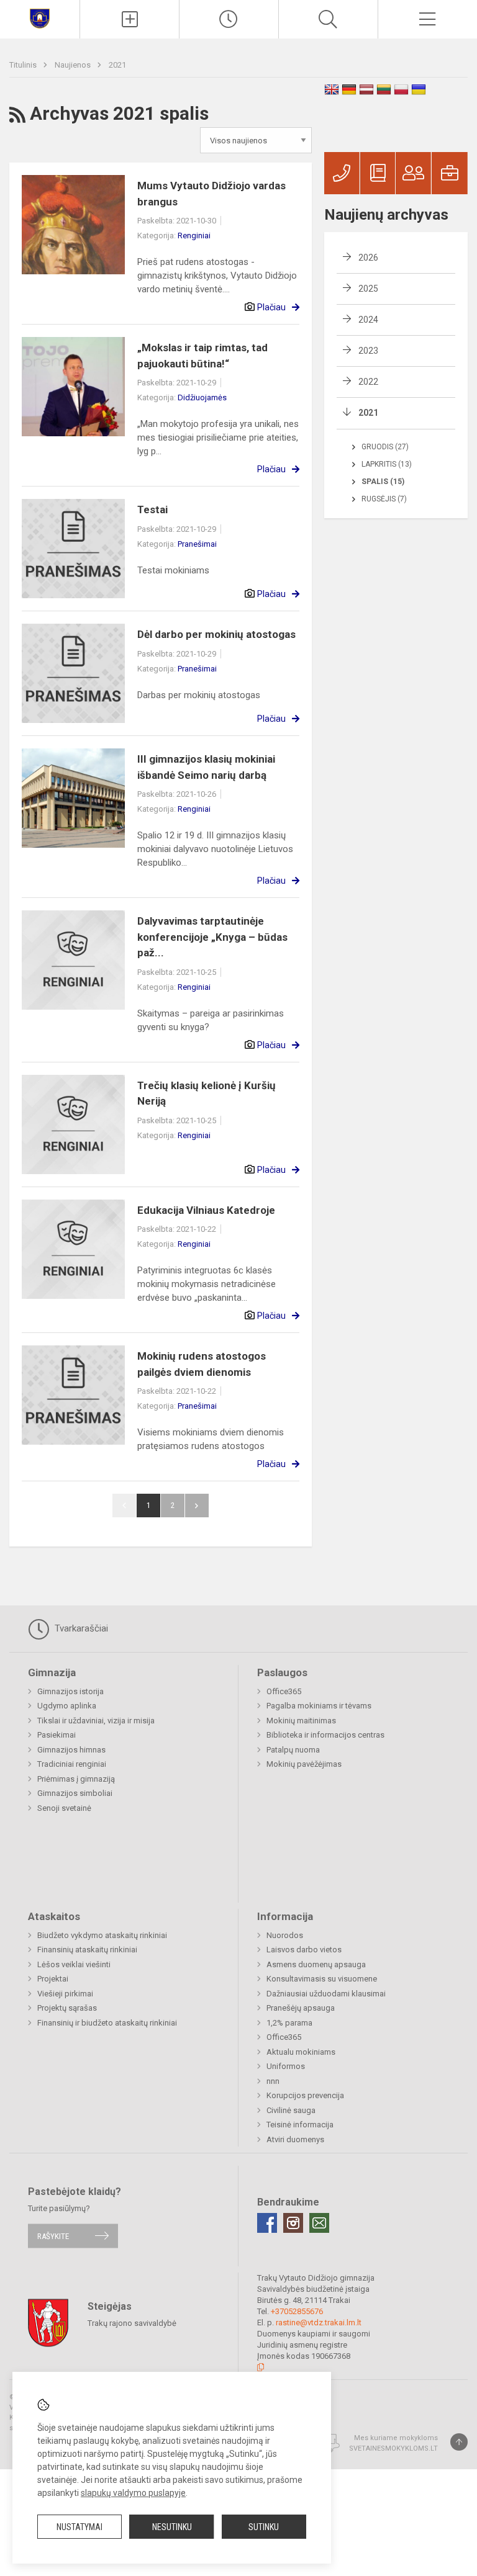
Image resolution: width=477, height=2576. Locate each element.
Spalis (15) (383, 482)
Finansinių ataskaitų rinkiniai (87, 1950)
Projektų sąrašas (67, 2008)
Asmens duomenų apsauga (316, 1964)
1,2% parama (289, 2023)
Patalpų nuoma (293, 1750)
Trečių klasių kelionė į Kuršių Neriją (207, 1093)
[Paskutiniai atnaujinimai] (229, 19)
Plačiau (271, 307)
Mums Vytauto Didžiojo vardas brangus (211, 194)
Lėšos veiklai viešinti (74, 1964)
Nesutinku (172, 2527)
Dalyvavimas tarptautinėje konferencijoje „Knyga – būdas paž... (212, 937)
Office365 (284, 1691)
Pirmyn (197, 1506)
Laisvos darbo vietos (304, 1950)
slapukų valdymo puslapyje (133, 2493)
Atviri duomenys (295, 2139)
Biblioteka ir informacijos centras (325, 1735)
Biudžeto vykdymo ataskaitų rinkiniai (102, 1935)
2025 (368, 289)
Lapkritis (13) (387, 464)
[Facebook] (267, 2223)
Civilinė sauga (291, 2110)
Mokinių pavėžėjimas (304, 1764)
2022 (368, 382)
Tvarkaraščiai (80, 1628)
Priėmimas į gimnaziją (76, 1779)
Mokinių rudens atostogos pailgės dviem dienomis (202, 1364)
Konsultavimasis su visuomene (322, 1979)
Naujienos (74, 65)
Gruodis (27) (385, 447)
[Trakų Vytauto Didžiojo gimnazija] (40, 18)
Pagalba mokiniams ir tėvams (319, 1706)
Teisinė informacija (300, 2125)
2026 (368, 258)
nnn (273, 2081)
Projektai (53, 1979)
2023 (368, 351)
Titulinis (24, 65)
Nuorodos (285, 1935)
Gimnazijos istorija (70, 1691)
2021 (117, 65)
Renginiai (194, 236)
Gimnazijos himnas (71, 1750)
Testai (152, 509)
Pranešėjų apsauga (301, 2008)
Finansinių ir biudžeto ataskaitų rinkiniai (107, 2023)
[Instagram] (293, 2223)
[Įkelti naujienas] (129, 19)
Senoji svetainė (64, 1808)
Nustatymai (79, 2527)
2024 (368, 320)
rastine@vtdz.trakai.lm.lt (319, 2322)
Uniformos (286, 2066)
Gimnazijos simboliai (75, 1793)
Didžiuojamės (202, 397)
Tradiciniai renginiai (72, 1764)
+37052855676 (297, 2311)
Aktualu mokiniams (301, 2052)
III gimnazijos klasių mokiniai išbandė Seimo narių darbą (206, 767)
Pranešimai (197, 544)
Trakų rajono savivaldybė (132, 2323)
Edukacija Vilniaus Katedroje (206, 1210)
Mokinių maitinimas (301, 1721)
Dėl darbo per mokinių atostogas (216, 634)
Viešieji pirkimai (65, 1994)
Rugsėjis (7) (384, 499)
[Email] (319, 2223)
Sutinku (264, 2527)
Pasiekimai (57, 1735)
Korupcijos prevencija (305, 2095)
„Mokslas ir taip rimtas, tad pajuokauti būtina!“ (202, 356)
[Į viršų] (459, 2442)
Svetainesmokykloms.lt (393, 2448)
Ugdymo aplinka (67, 1706)
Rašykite (53, 2236)
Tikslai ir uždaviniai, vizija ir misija (96, 1721)
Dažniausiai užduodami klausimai (326, 1994)
